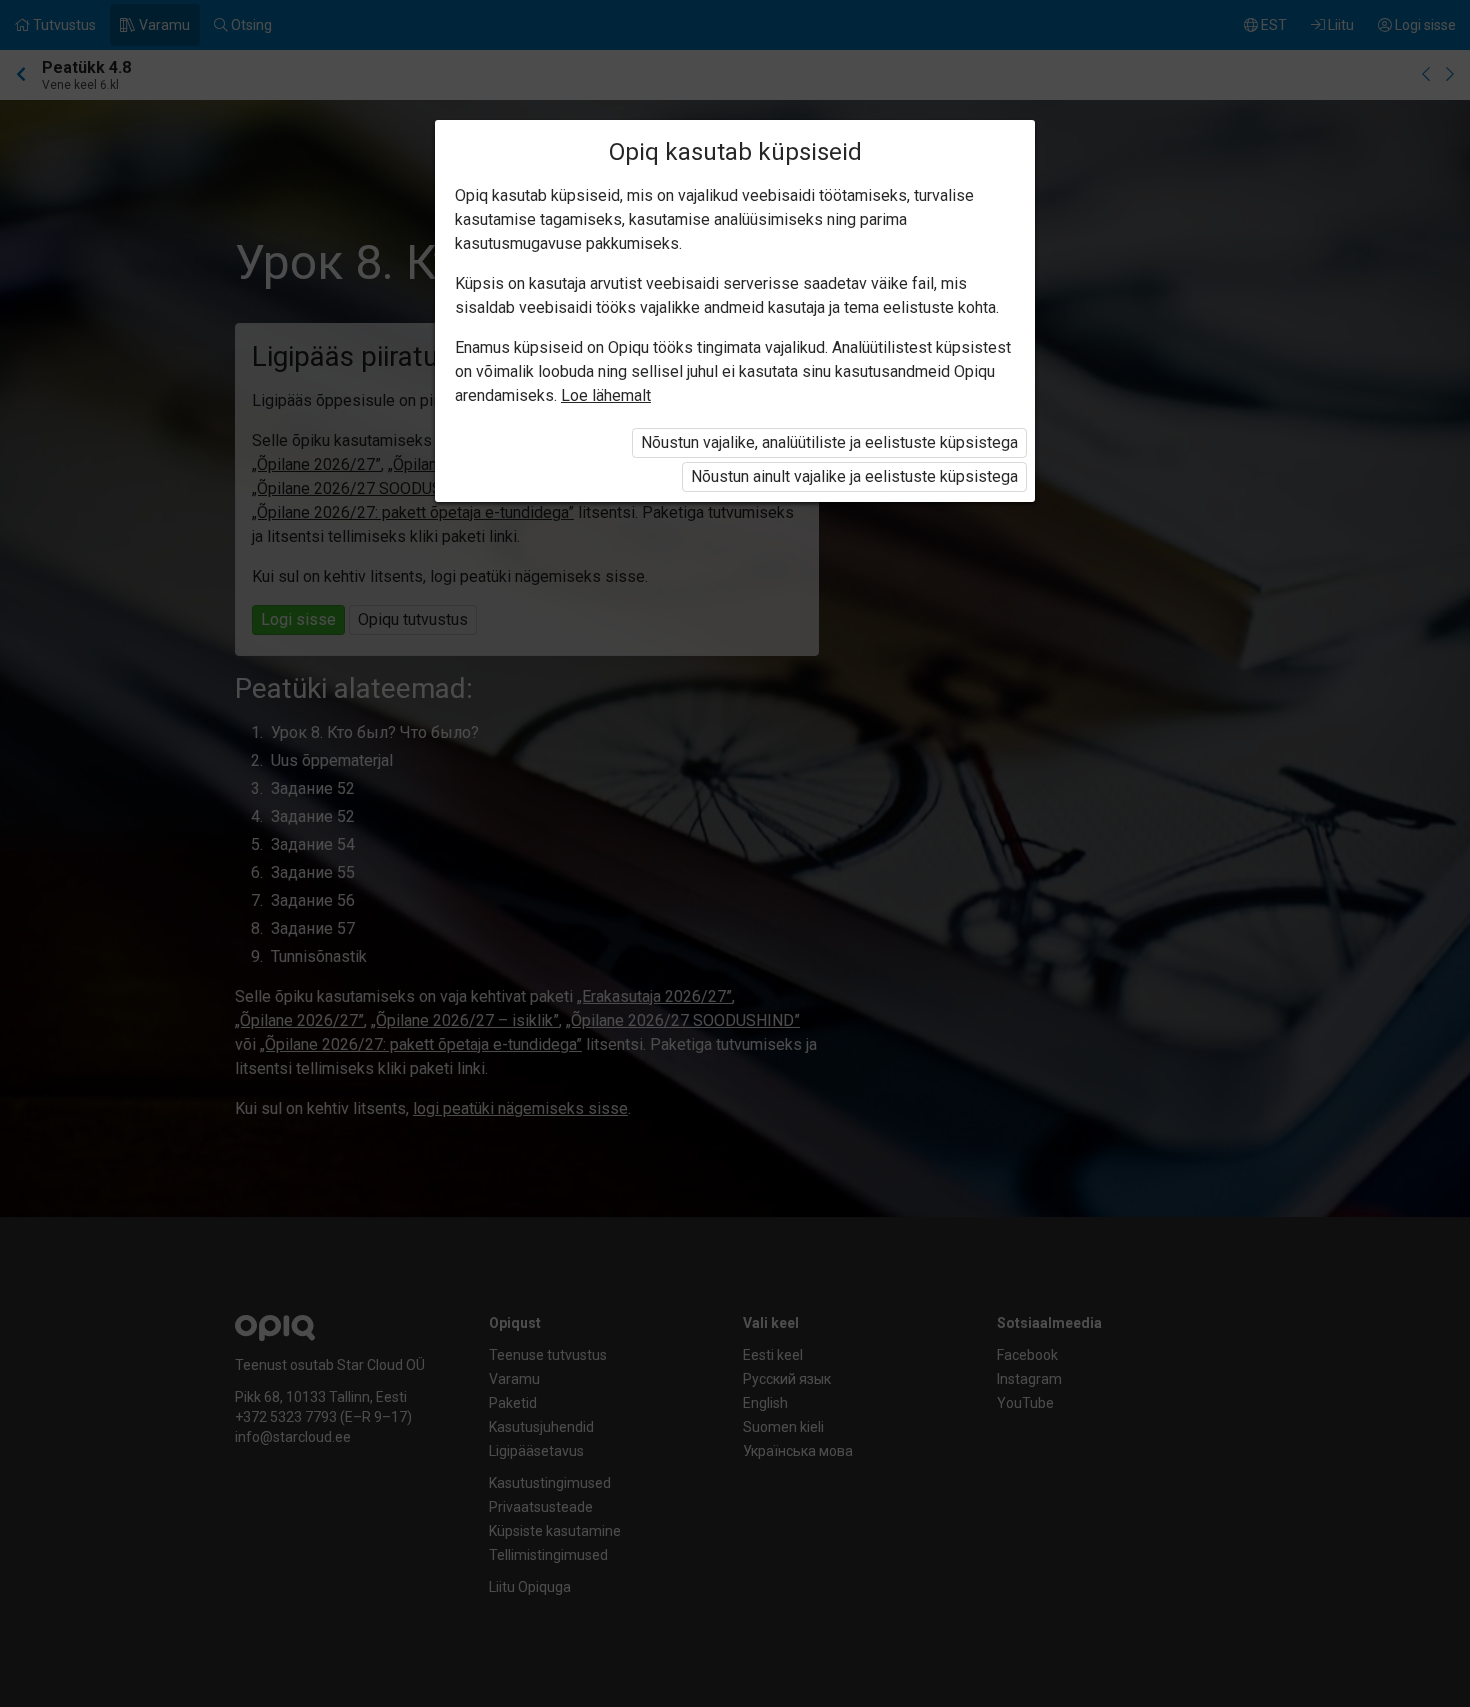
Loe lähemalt (606, 395)
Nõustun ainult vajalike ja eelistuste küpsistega (854, 476)
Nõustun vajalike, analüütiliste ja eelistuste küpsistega (829, 442)
